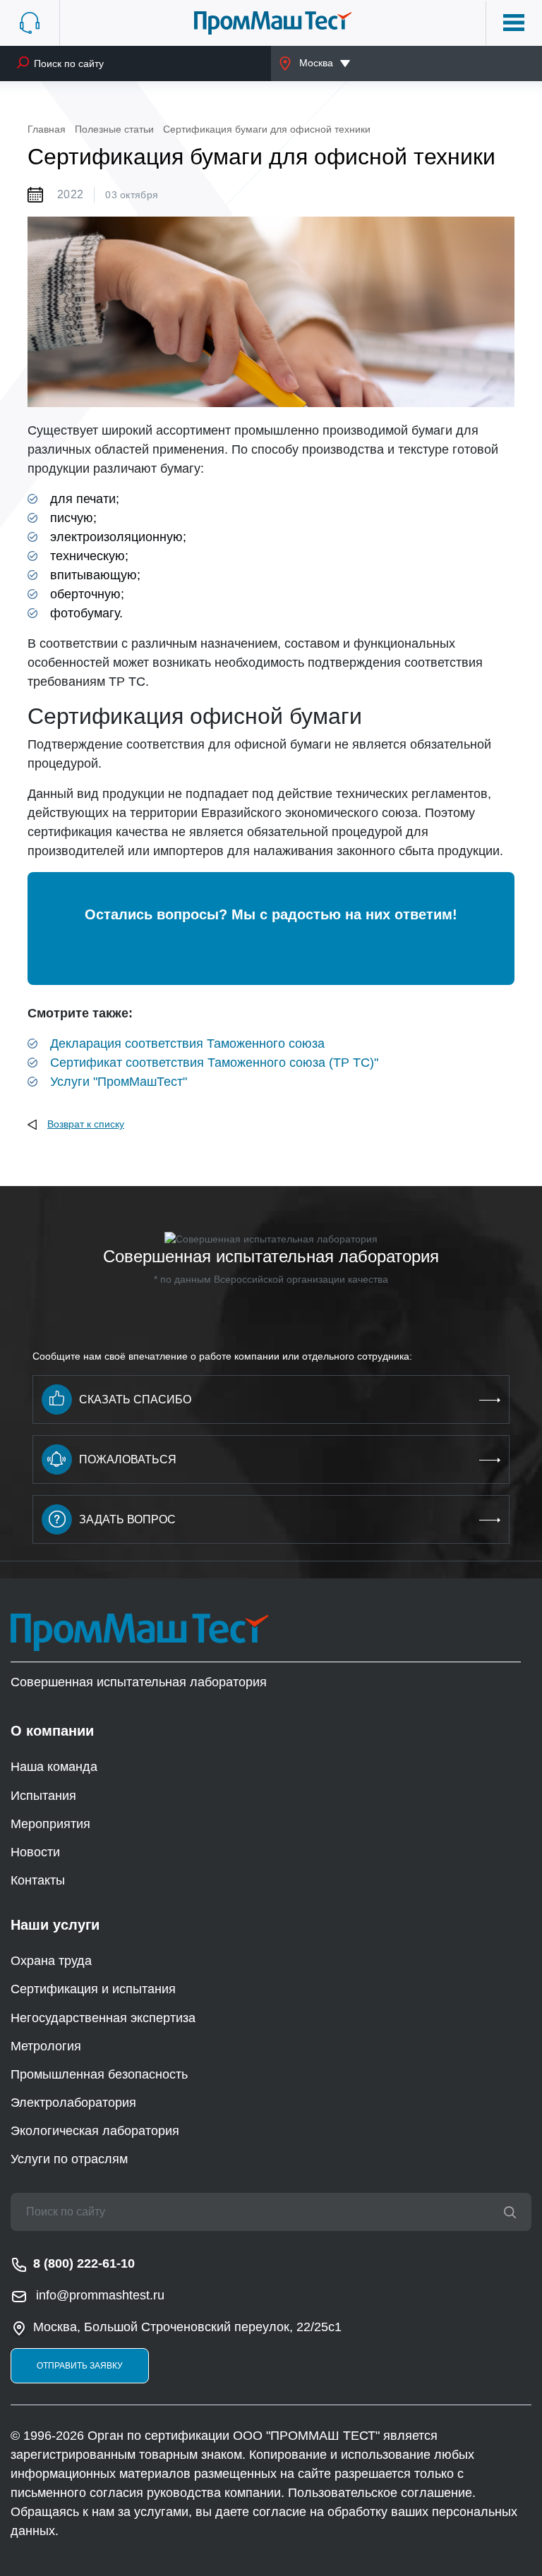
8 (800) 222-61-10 (84, 2263)
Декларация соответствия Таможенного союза (187, 1044)
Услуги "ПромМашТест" (119, 1082)
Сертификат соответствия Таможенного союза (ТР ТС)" (214, 1063)
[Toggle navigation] (514, 23)
